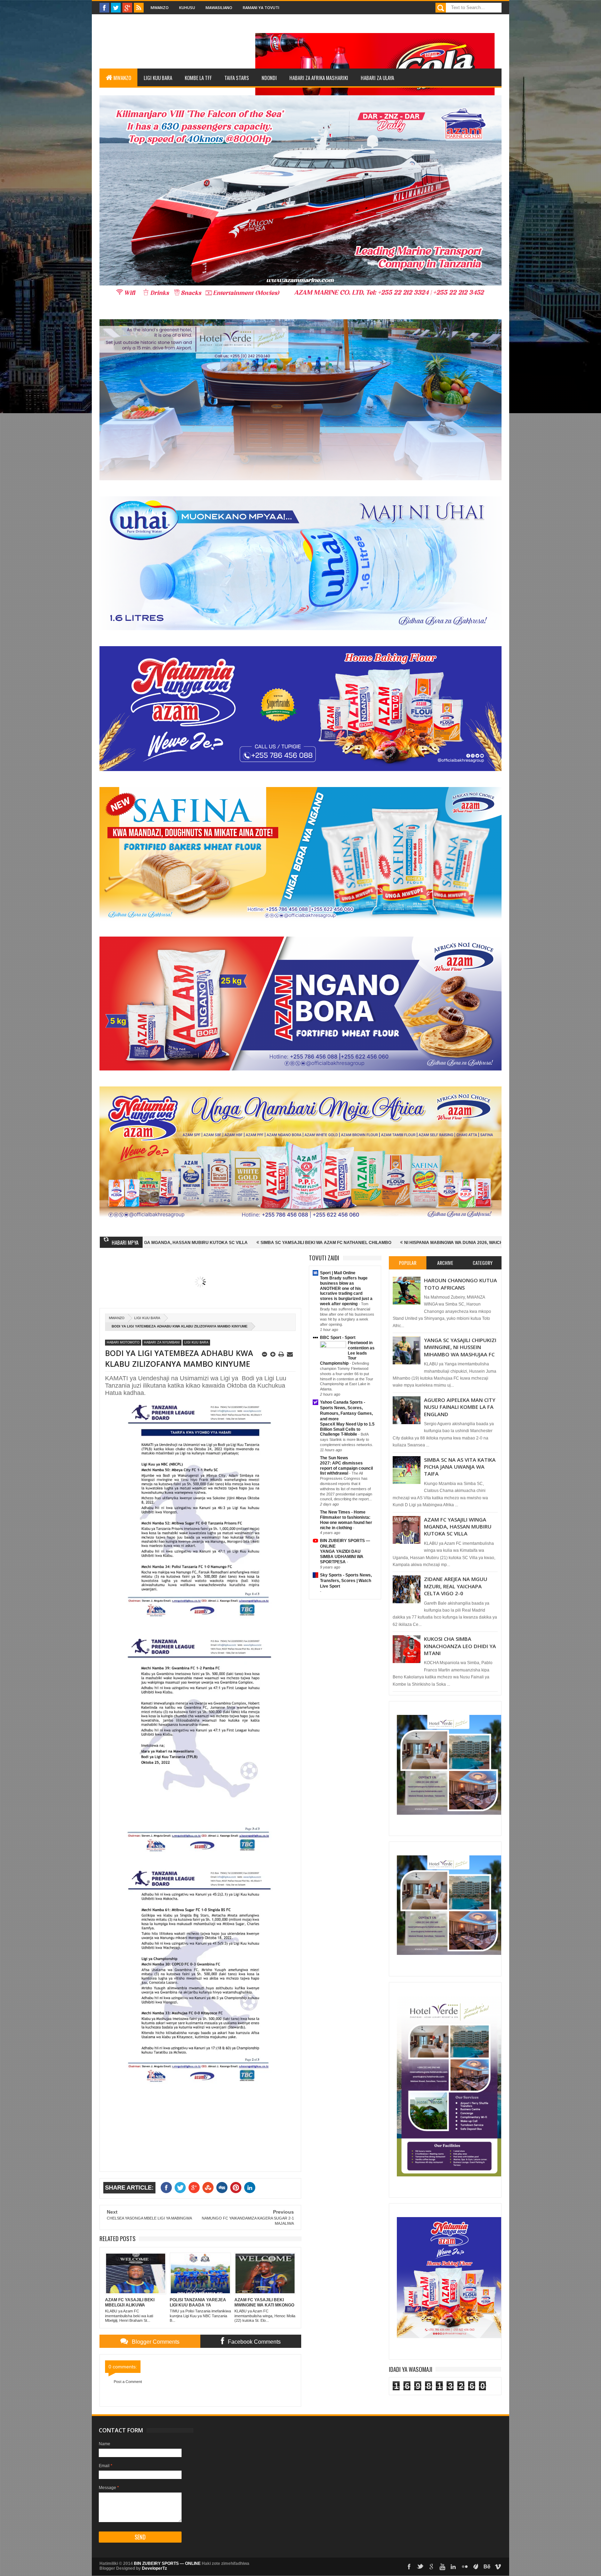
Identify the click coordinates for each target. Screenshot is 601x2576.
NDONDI (269, 78)
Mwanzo (160, 7)
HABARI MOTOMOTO (123, 1342)
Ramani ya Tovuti (261, 7)
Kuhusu (187, 7)
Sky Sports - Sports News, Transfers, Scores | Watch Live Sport (346, 1581)
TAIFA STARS (237, 78)
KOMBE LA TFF (198, 78)
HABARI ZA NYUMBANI (162, 1342)
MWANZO (122, 78)
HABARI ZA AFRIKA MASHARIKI (319, 78)
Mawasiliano (219, 7)
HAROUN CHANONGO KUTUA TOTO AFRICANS (460, 1284)
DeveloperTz (154, 2568)
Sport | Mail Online (338, 1273)
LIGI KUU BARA (158, 78)
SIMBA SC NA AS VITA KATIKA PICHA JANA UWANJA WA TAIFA (460, 1467)
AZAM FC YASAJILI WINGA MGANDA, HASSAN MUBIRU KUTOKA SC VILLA (458, 1527)
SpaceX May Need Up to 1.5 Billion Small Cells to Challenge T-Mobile (347, 1429)
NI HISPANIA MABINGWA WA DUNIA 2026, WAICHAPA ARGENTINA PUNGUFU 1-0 (294, 1243)
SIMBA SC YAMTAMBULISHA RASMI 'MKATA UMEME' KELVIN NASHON (459, 1243)
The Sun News (334, 1458)
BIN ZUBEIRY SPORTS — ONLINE (167, 2563)
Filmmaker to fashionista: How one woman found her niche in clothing (346, 1523)
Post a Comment (128, 2382)
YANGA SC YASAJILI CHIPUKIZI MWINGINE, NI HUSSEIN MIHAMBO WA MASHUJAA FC (460, 1347)
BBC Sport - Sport (338, 1338)
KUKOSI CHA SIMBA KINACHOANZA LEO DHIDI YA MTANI (460, 1646)
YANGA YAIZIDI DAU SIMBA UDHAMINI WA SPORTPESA (342, 1557)
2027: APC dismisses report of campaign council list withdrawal (346, 1468)
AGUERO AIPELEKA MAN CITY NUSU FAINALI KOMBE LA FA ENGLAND (460, 1407)
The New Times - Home (343, 1512)
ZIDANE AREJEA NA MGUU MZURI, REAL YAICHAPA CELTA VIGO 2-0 (456, 1586)
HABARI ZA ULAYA (377, 78)
